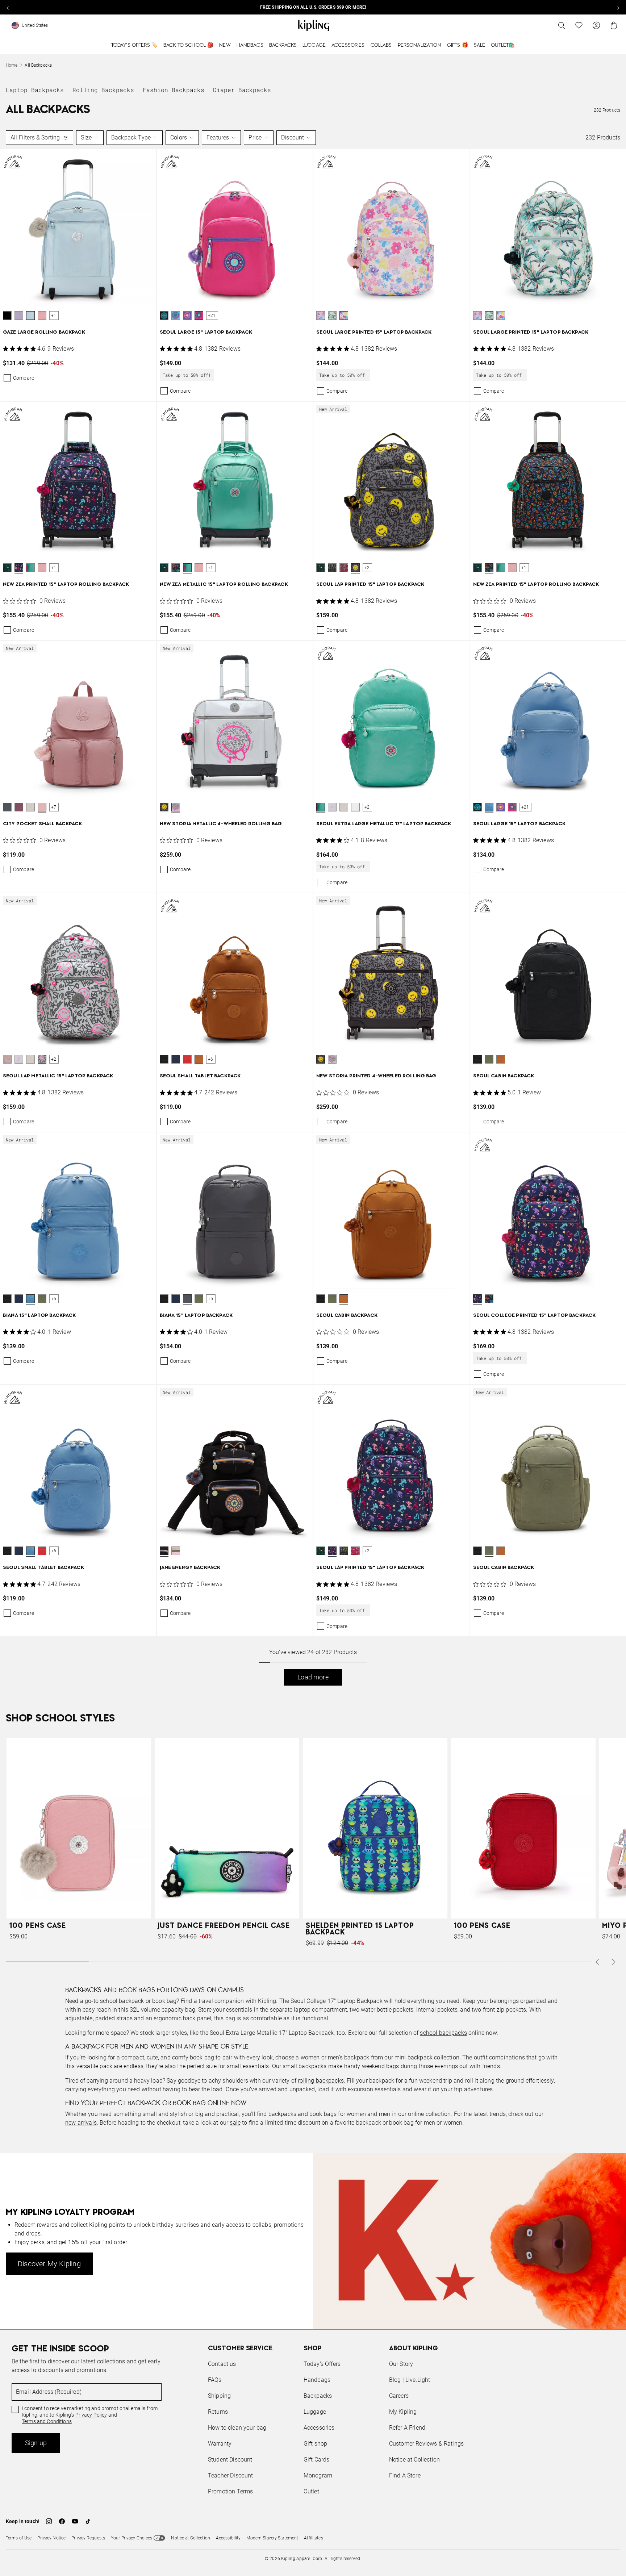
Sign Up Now (353, 1343)
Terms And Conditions (361, 1323)
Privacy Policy (373, 1316)
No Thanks (412, 1343)
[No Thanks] (435, 1219)
